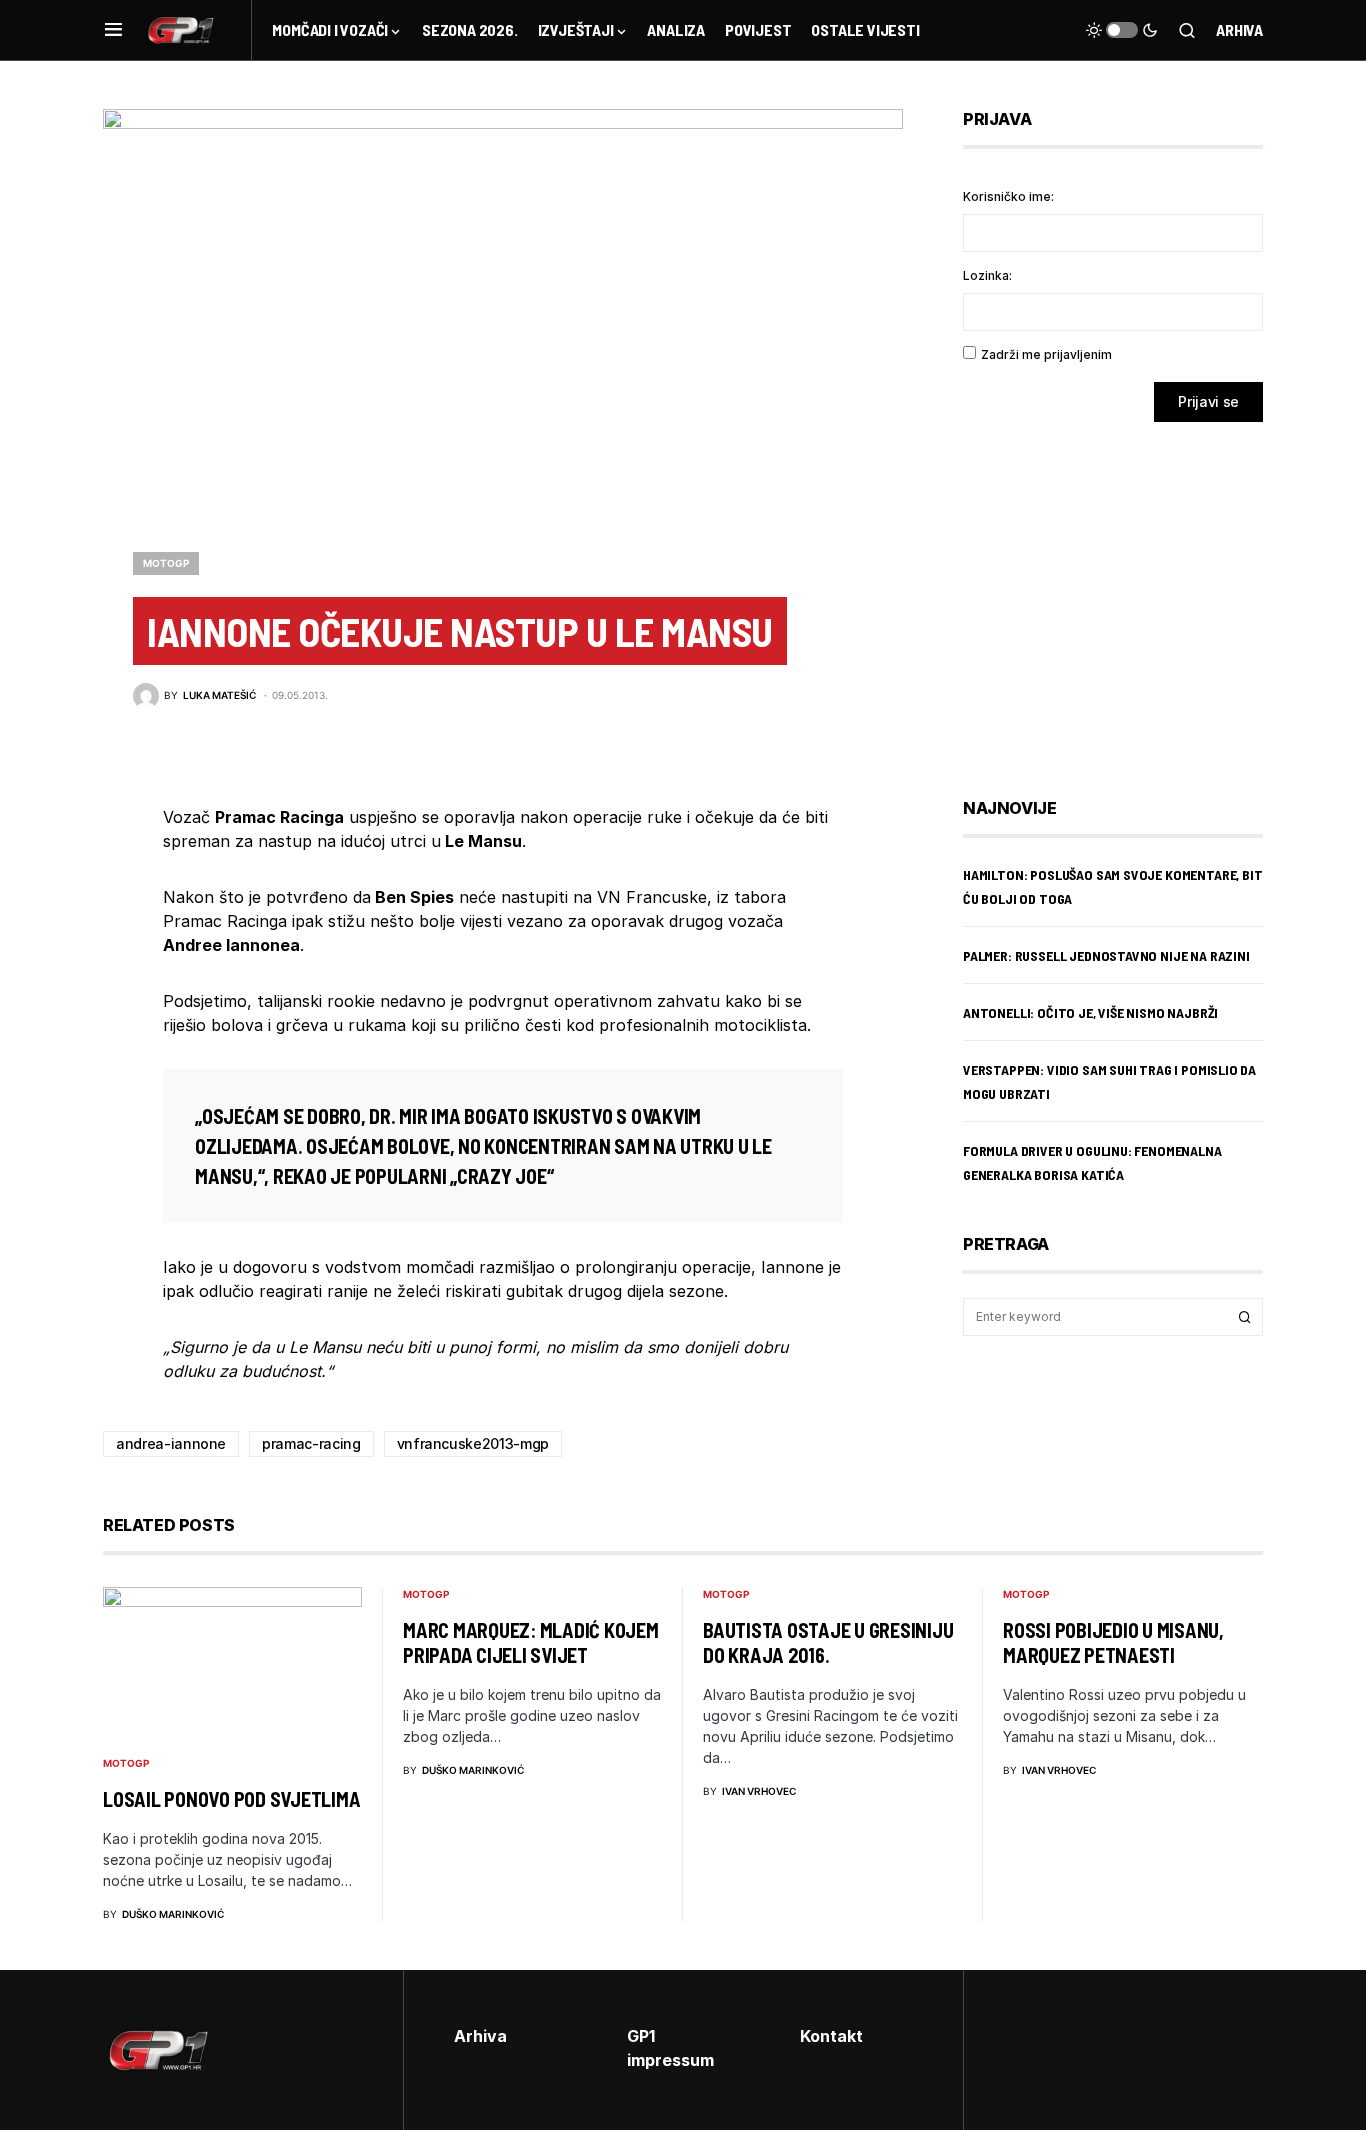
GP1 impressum (670, 2048)
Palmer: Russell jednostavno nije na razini (1106, 955)
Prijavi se (1208, 401)
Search (1245, 1317)
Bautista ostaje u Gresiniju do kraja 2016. (828, 1642)
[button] (113, 30)
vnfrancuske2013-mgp (473, 1443)
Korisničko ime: (1008, 196)
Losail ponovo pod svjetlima (231, 1799)
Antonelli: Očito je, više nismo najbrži (1090, 1012)
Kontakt (831, 2036)
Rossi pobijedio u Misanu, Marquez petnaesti (1113, 1642)
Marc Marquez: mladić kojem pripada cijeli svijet (531, 1642)
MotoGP (166, 563)
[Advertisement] (1123, 595)
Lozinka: (987, 275)
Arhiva (1239, 29)
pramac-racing (311, 1443)
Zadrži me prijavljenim (1046, 354)
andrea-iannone (171, 1443)
